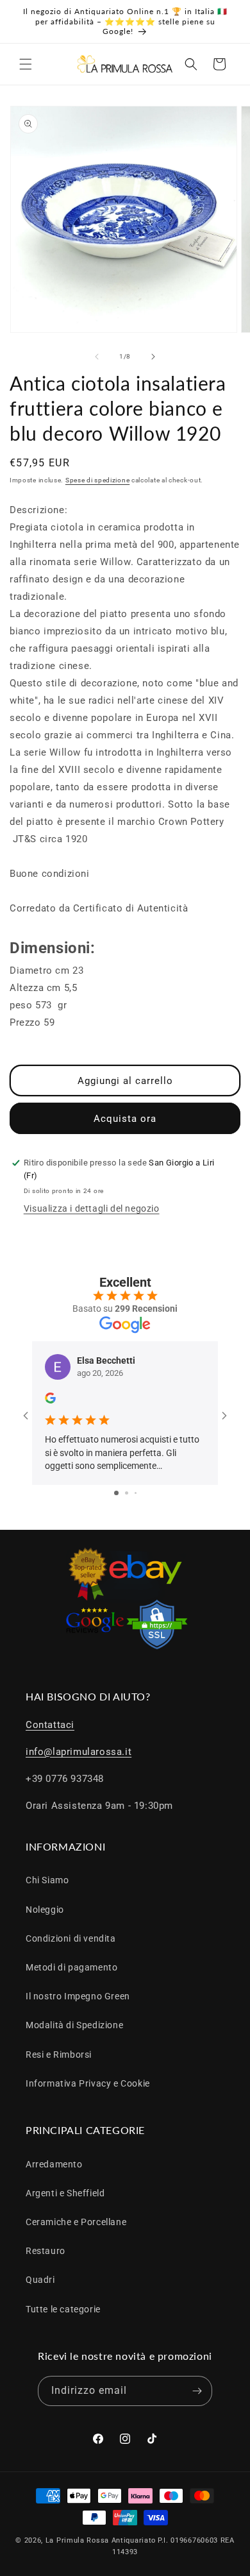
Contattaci (50, 1725)
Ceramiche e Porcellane (76, 2222)
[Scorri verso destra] (153, 357)
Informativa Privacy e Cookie (88, 2083)
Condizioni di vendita (71, 1938)
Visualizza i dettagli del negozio (92, 1208)
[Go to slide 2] (127, 1493)
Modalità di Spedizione (74, 2025)
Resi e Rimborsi (59, 2055)
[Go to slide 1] (116, 1493)
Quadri (40, 2280)
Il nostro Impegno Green (78, 1996)
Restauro (46, 2251)
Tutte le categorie (63, 2309)
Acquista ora (125, 1119)
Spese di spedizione (97, 480)
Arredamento (54, 2164)
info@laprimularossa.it (79, 1752)
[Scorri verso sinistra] (97, 357)
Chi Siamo (47, 1880)
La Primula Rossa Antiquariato (101, 2540)
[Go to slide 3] (136, 1493)
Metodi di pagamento (71, 1967)
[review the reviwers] (50, 1400)
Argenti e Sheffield (65, 2193)
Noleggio (45, 1910)
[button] (26, 64)
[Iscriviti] (197, 2391)
